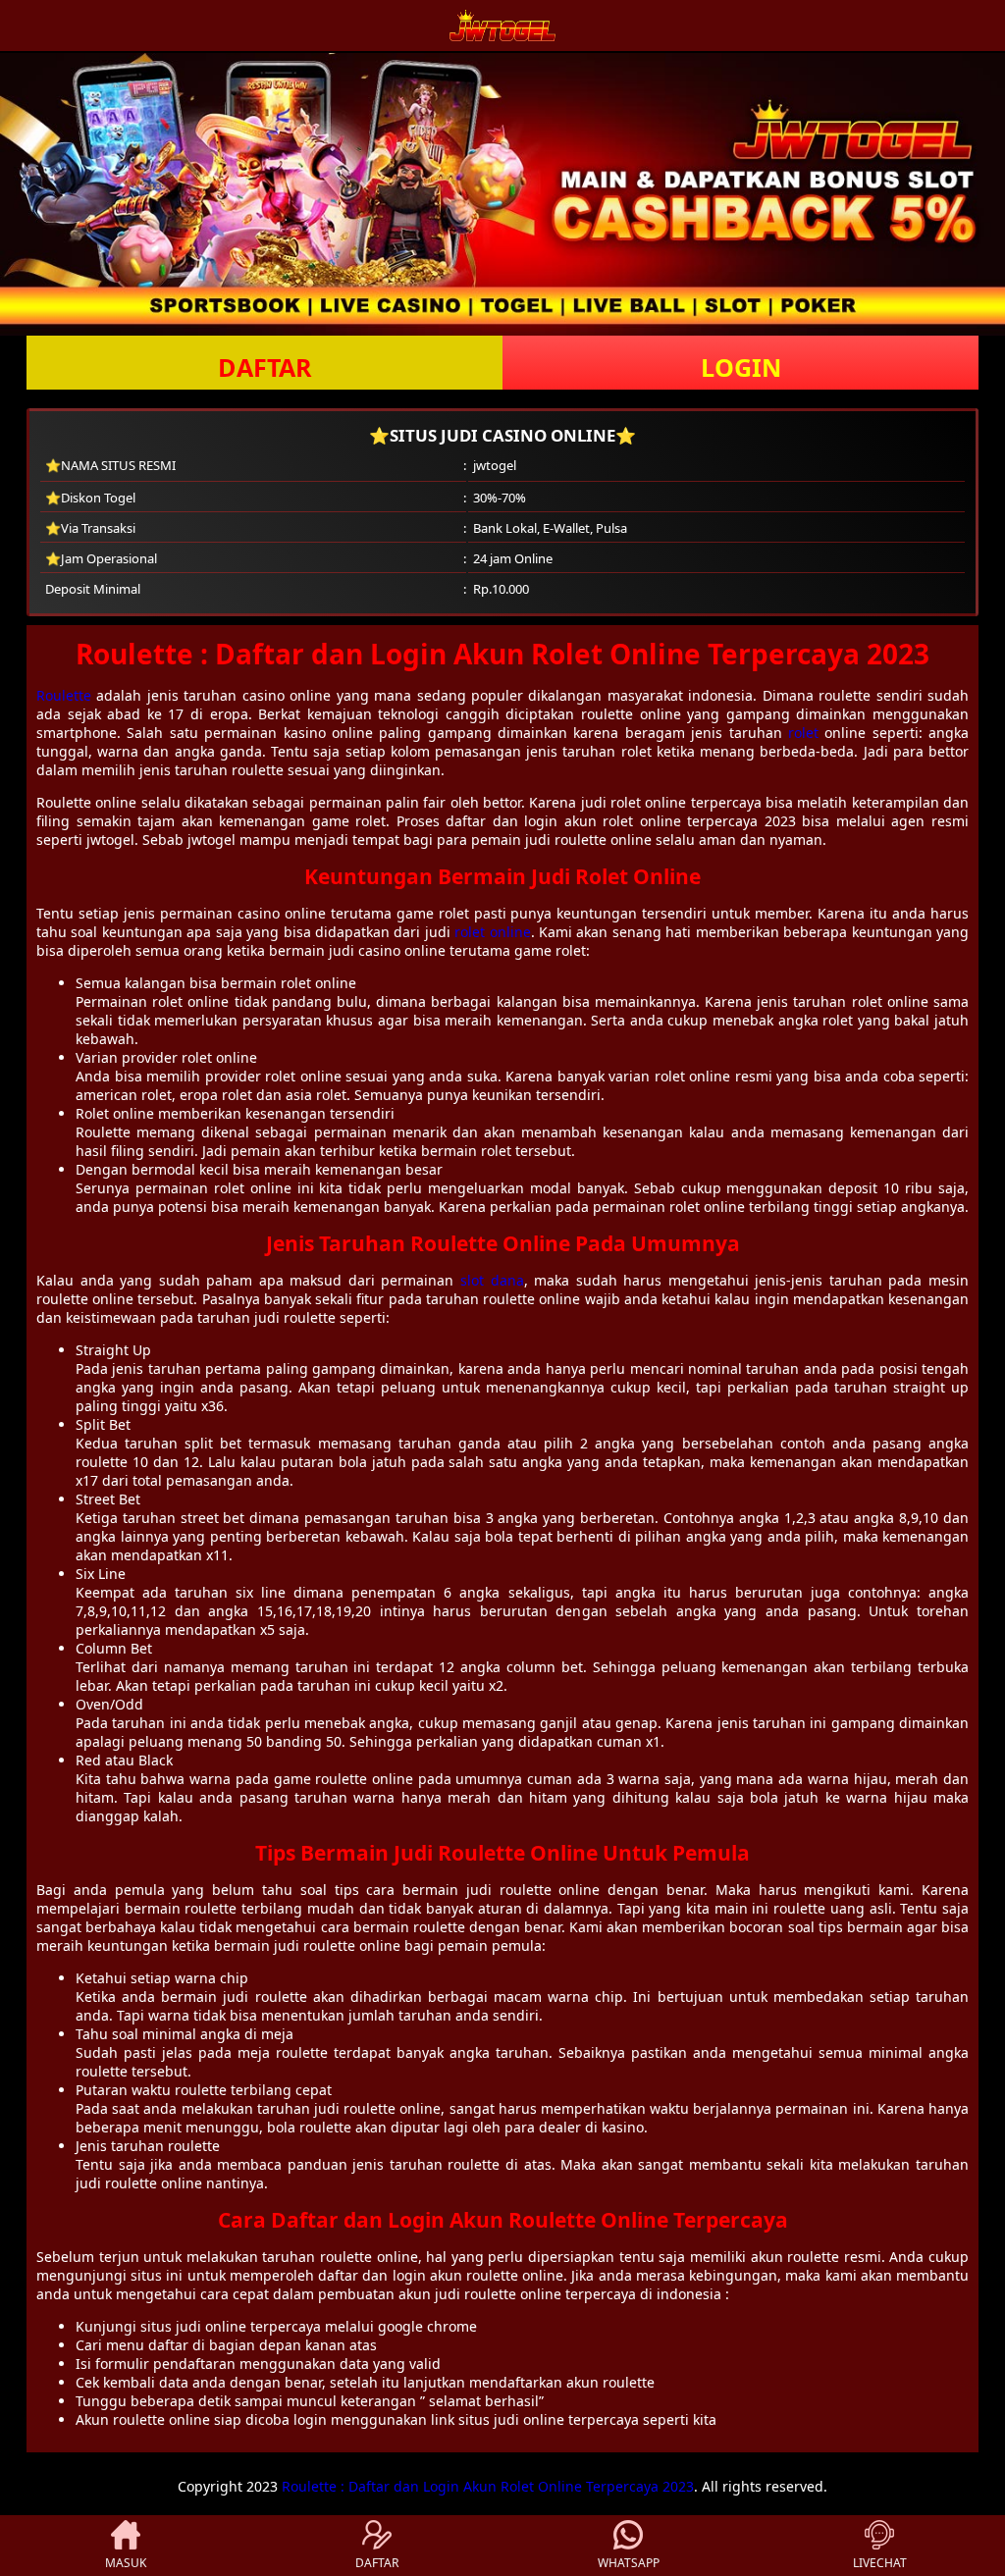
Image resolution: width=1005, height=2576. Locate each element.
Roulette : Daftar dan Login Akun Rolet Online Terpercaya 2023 (488, 2486)
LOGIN (741, 367)
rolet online (492, 932)
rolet (803, 733)
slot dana (492, 1280)
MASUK (126, 2563)
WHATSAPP (629, 2563)
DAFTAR (265, 367)
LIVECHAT (880, 2563)
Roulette (64, 695)
